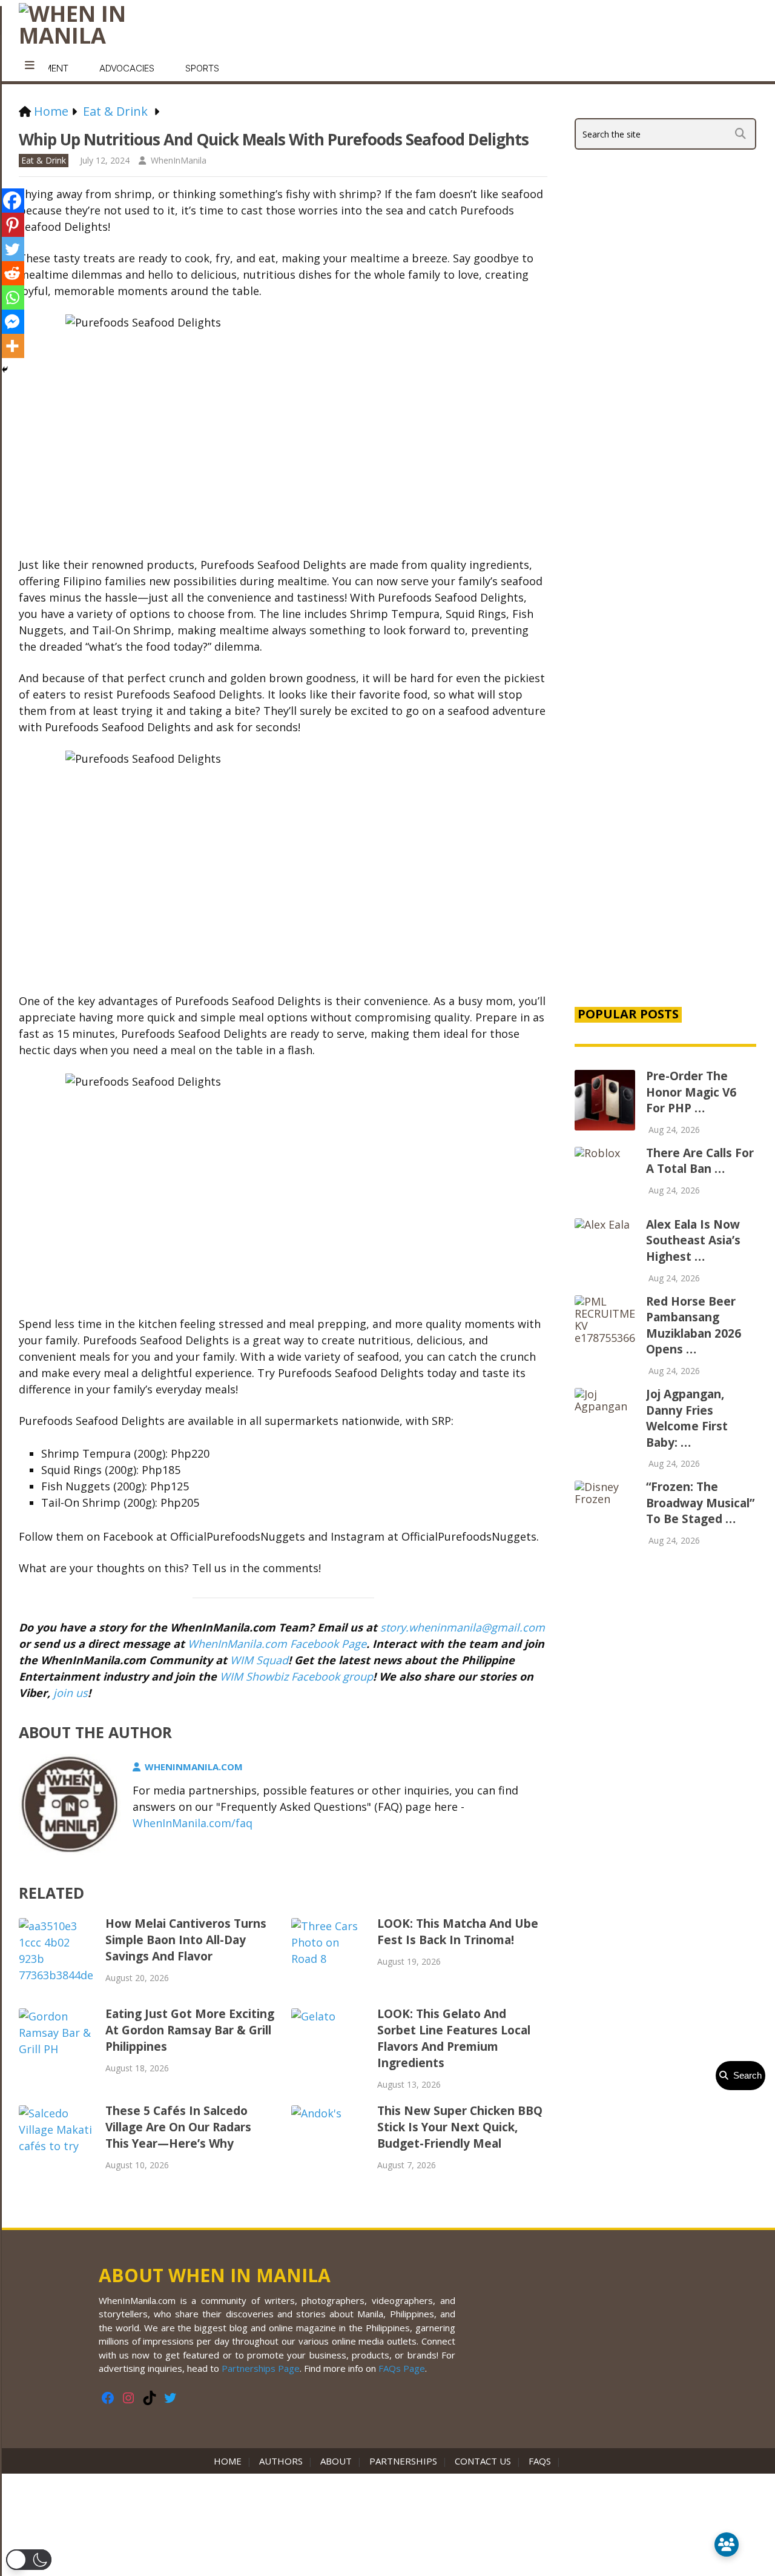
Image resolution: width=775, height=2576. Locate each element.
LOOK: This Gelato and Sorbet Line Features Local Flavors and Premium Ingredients (454, 2038)
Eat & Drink (44, 160)
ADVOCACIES (127, 68)
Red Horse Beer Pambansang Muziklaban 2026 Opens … (694, 1326)
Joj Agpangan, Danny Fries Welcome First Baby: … (687, 1418)
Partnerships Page (261, 2368)
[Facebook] (12, 201)
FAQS (540, 2461)
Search (745, 2075)
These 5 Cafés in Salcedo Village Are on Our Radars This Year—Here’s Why (178, 2127)
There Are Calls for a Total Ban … (700, 1161)
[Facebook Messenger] (12, 322)
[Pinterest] (12, 225)
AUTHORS (281, 2461)
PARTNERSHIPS (403, 2461)
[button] (29, 2560)
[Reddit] (12, 273)
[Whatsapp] (12, 297)
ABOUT (336, 2461)
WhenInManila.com (194, 1767)
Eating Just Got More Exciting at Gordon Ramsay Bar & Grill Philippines (190, 2030)
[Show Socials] (727, 2544)
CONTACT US (483, 2461)
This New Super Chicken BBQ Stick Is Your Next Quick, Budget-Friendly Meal (460, 2127)
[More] (12, 346)
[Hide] (5, 370)
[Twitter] (12, 249)
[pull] (30, 65)
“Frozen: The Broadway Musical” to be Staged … (700, 1503)
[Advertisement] (665, 789)
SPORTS (202, 68)
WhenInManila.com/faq (193, 1823)
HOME (230, 2461)
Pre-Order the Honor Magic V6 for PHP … (691, 1092)
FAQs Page (402, 2368)
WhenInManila (179, 160)
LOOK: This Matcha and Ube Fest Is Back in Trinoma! (458, 1932)
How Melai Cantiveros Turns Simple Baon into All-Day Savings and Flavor (186, 1940)
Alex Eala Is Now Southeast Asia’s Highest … (693, 1240)
